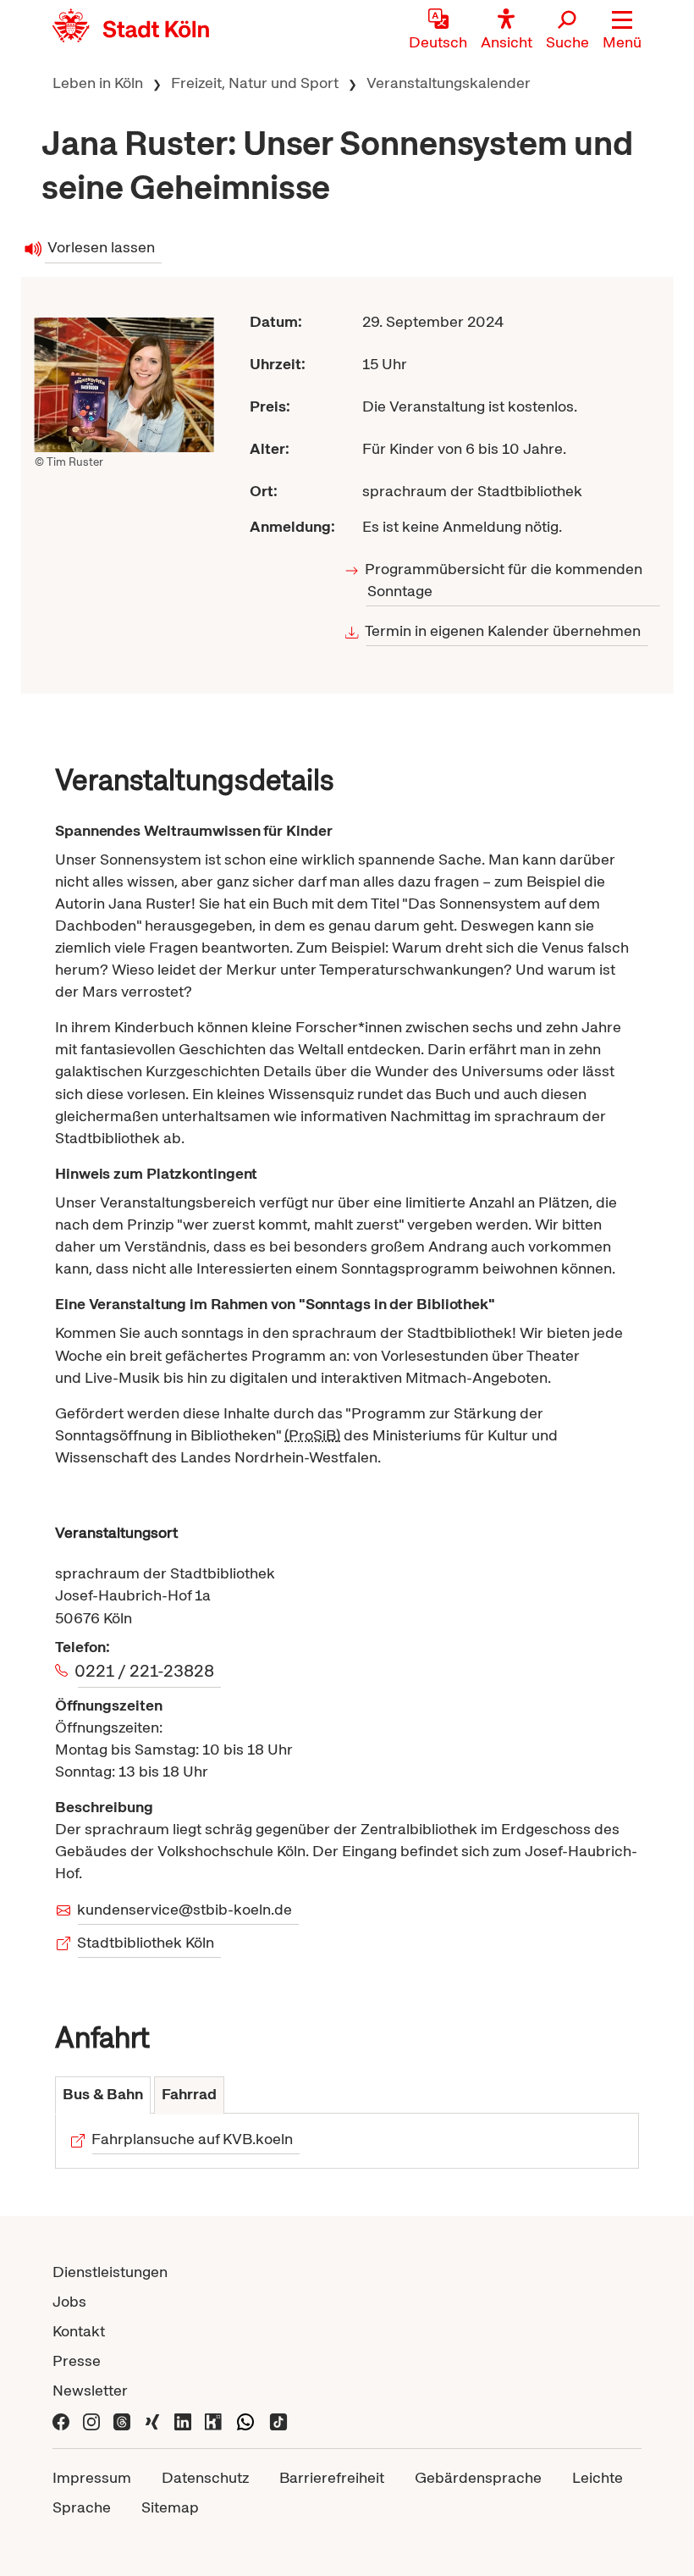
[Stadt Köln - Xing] (152, 2420)
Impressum (92, 2477)
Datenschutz (205, 2477)
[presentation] (103, 2095)
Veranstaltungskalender (449, 83)
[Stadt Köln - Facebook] (61, 2420)
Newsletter (90, 2390)
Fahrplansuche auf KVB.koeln (193, 2139)
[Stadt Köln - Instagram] (91, 2420)
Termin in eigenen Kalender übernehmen (504, 630)
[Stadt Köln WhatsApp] (245, 2420)
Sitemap (170, 2507)
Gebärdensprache (478, 2477)
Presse (77, 2360)
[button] (622, 30)
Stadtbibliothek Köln (146, 1942)
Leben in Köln (98, 83)
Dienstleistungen (110, 2272)
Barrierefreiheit (332, 2477)
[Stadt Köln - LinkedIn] (183, 2420)
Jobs (69, 2301)
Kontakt (79, 2331)
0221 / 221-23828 (146, 1671)
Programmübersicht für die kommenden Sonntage (505, 580)
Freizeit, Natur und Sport (255, 83)
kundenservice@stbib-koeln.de (185, 1909)
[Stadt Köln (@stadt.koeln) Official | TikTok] (278, 2420)
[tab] (103, 2095)
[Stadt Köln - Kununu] (213, 2420)
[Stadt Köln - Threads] (122, 2420)
